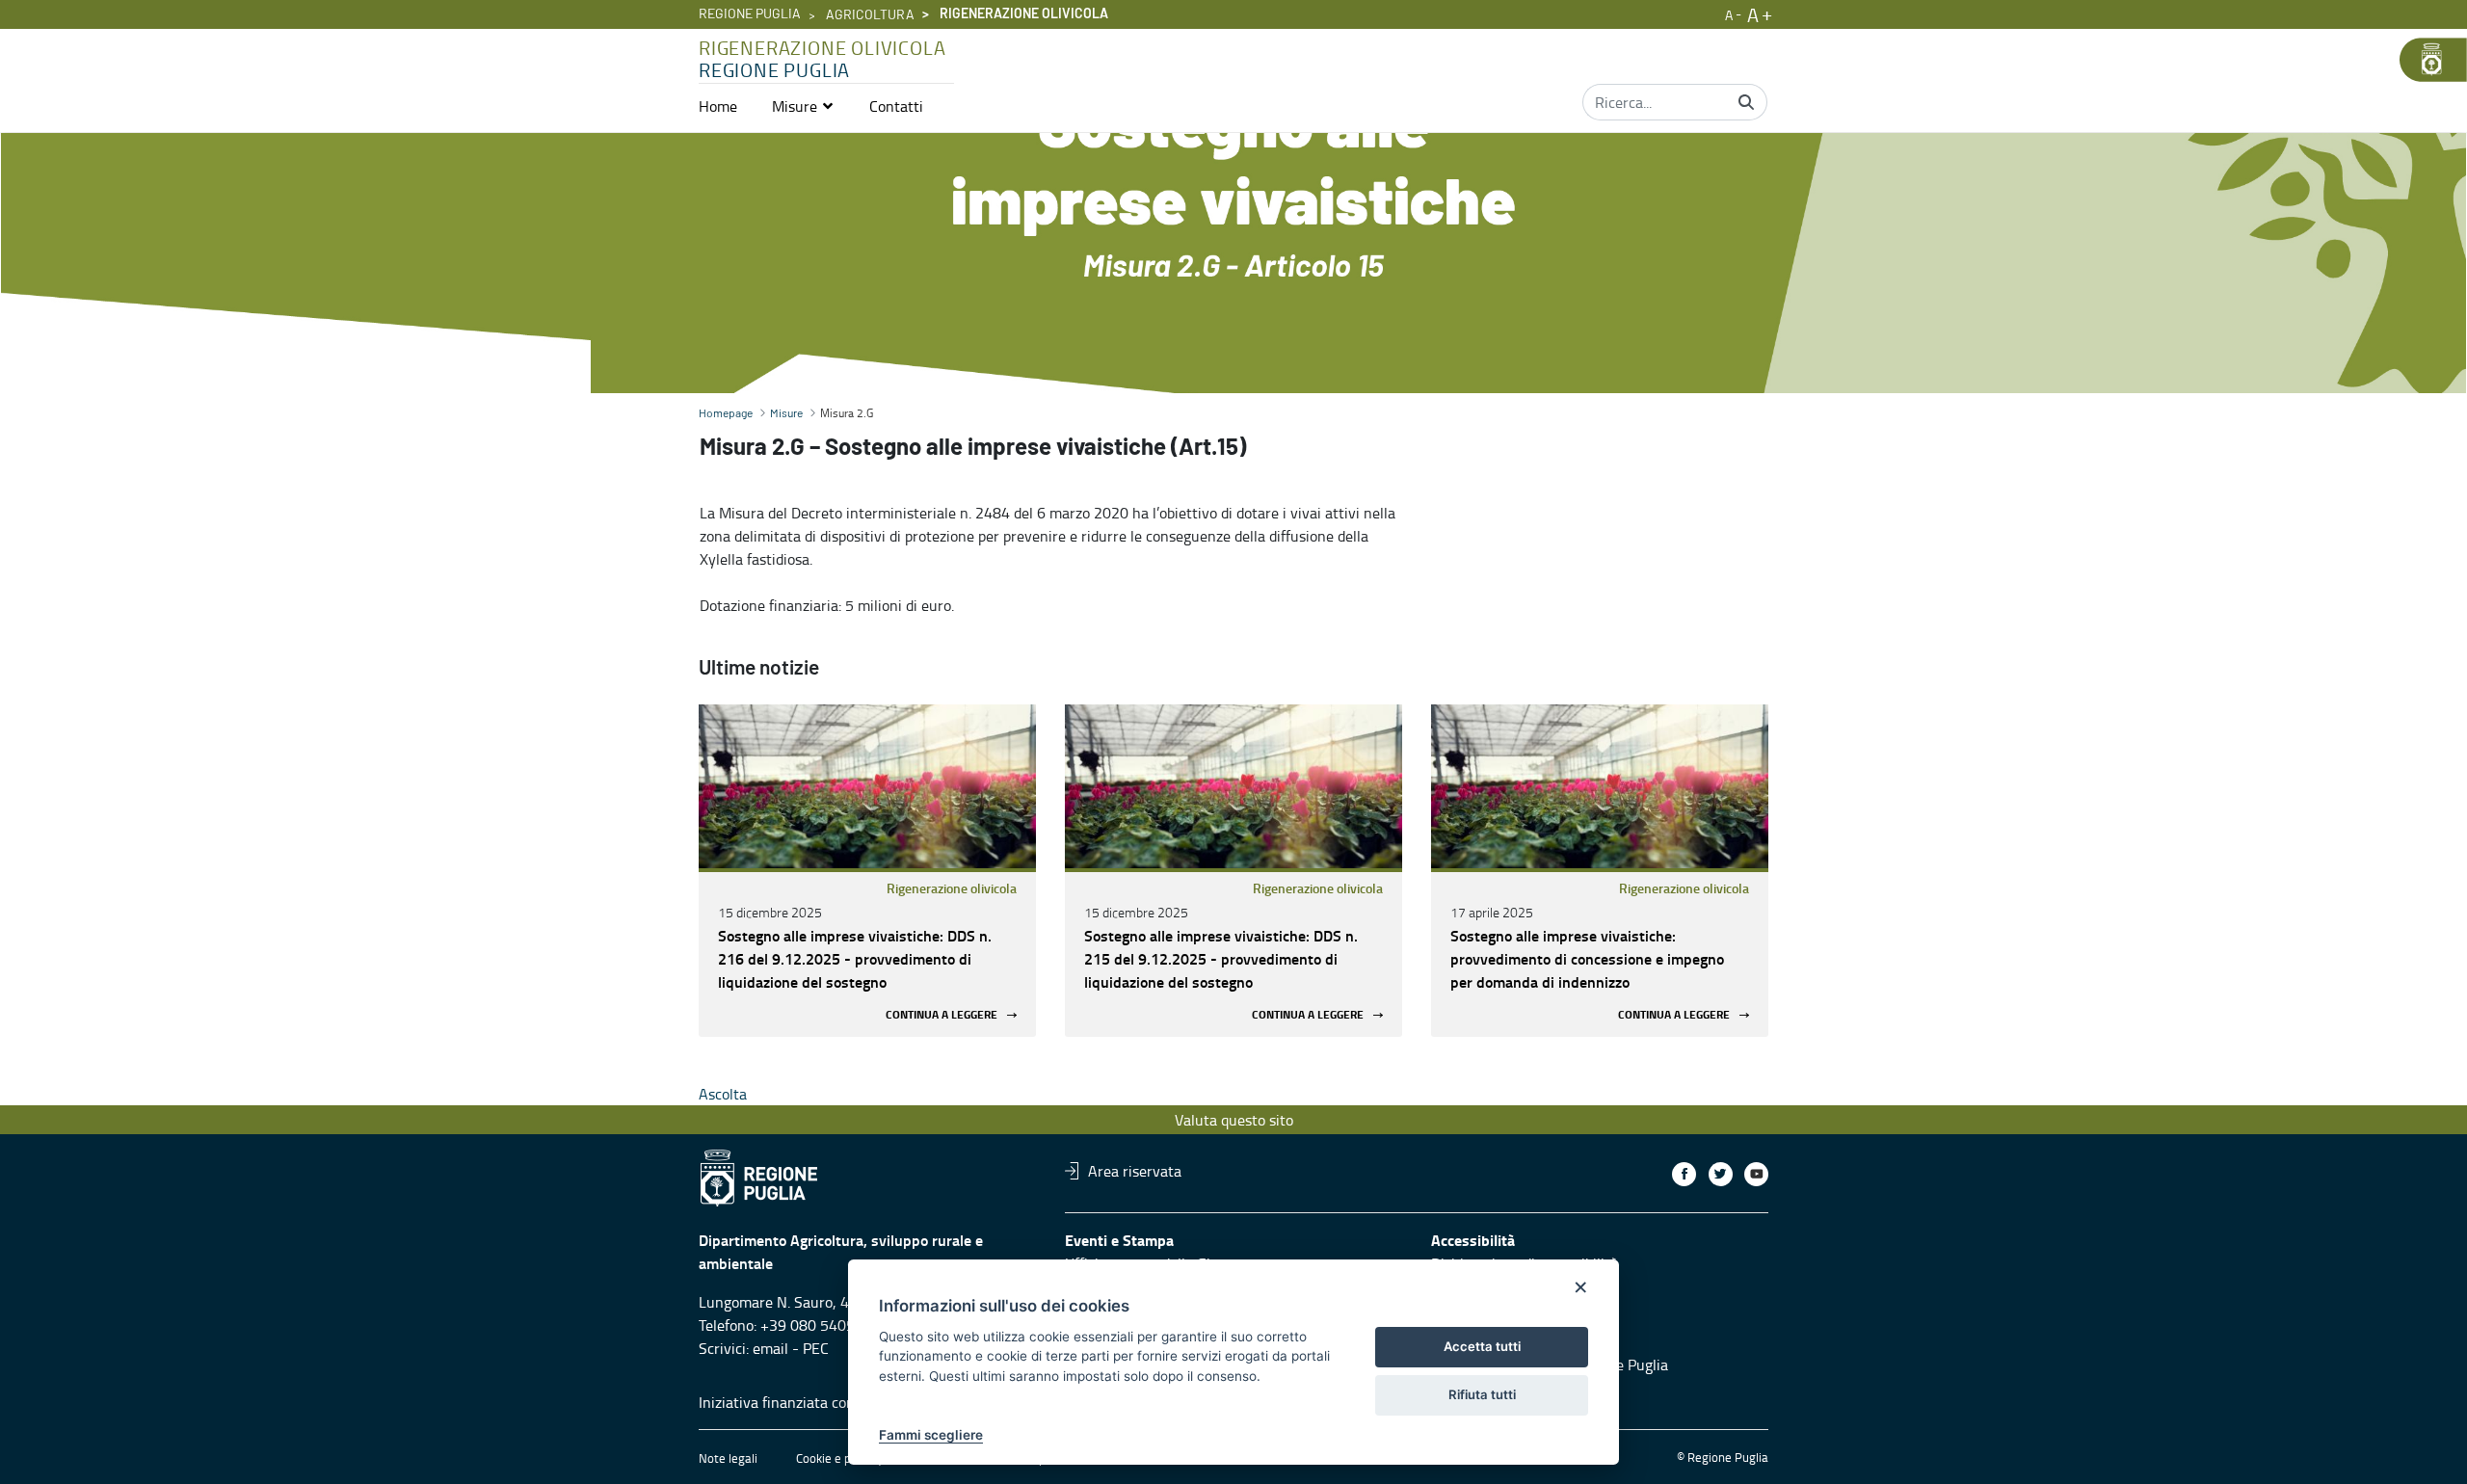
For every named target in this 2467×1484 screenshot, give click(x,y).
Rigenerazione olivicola (952, 888)
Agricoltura (870, 15)
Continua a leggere (942, 1015)
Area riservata (1135, 1171)
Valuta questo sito (1234, 1120)
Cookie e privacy (839, 1458)
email (770, 1348)
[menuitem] (718, 106)
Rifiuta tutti (1482, 1394)
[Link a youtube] (1756, 1174)
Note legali (728, 1458)
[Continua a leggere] (867, 786)
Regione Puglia (750, 14)
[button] (803, 106)
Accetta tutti (1482, 1346)
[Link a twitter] (1721, 1174)
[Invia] (1746, 102)
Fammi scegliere (931, 1435)
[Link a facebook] (1684, 1174)
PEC (816, 1348)
